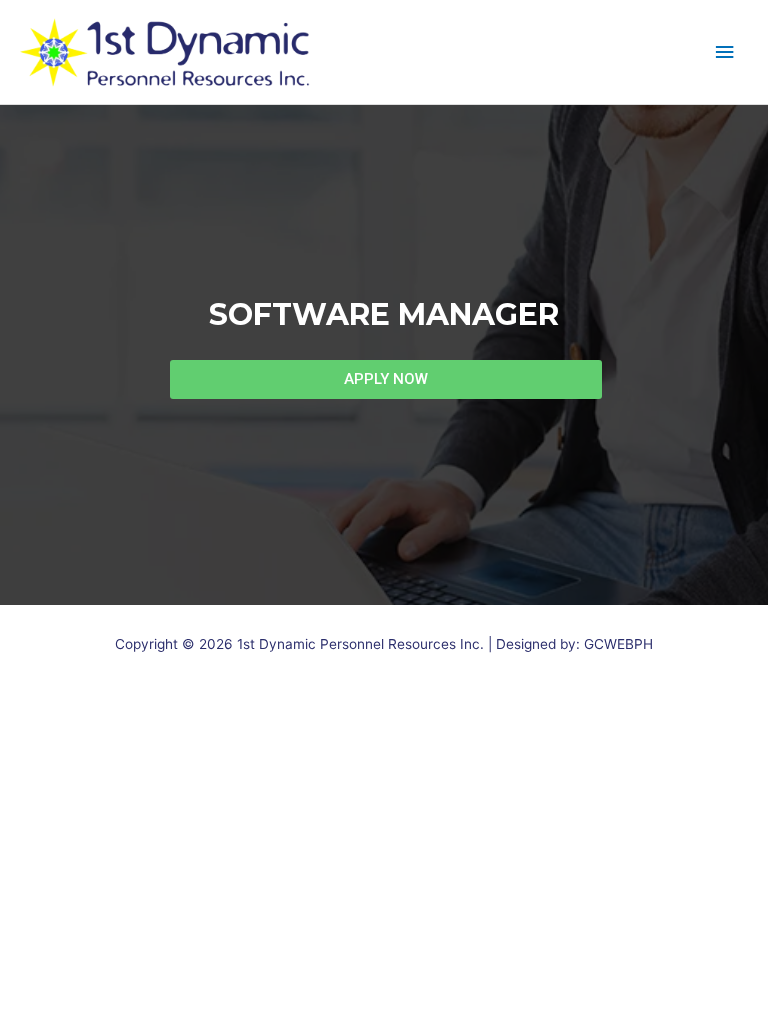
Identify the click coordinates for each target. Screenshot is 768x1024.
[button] (386, 379)
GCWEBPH (618, 644)
